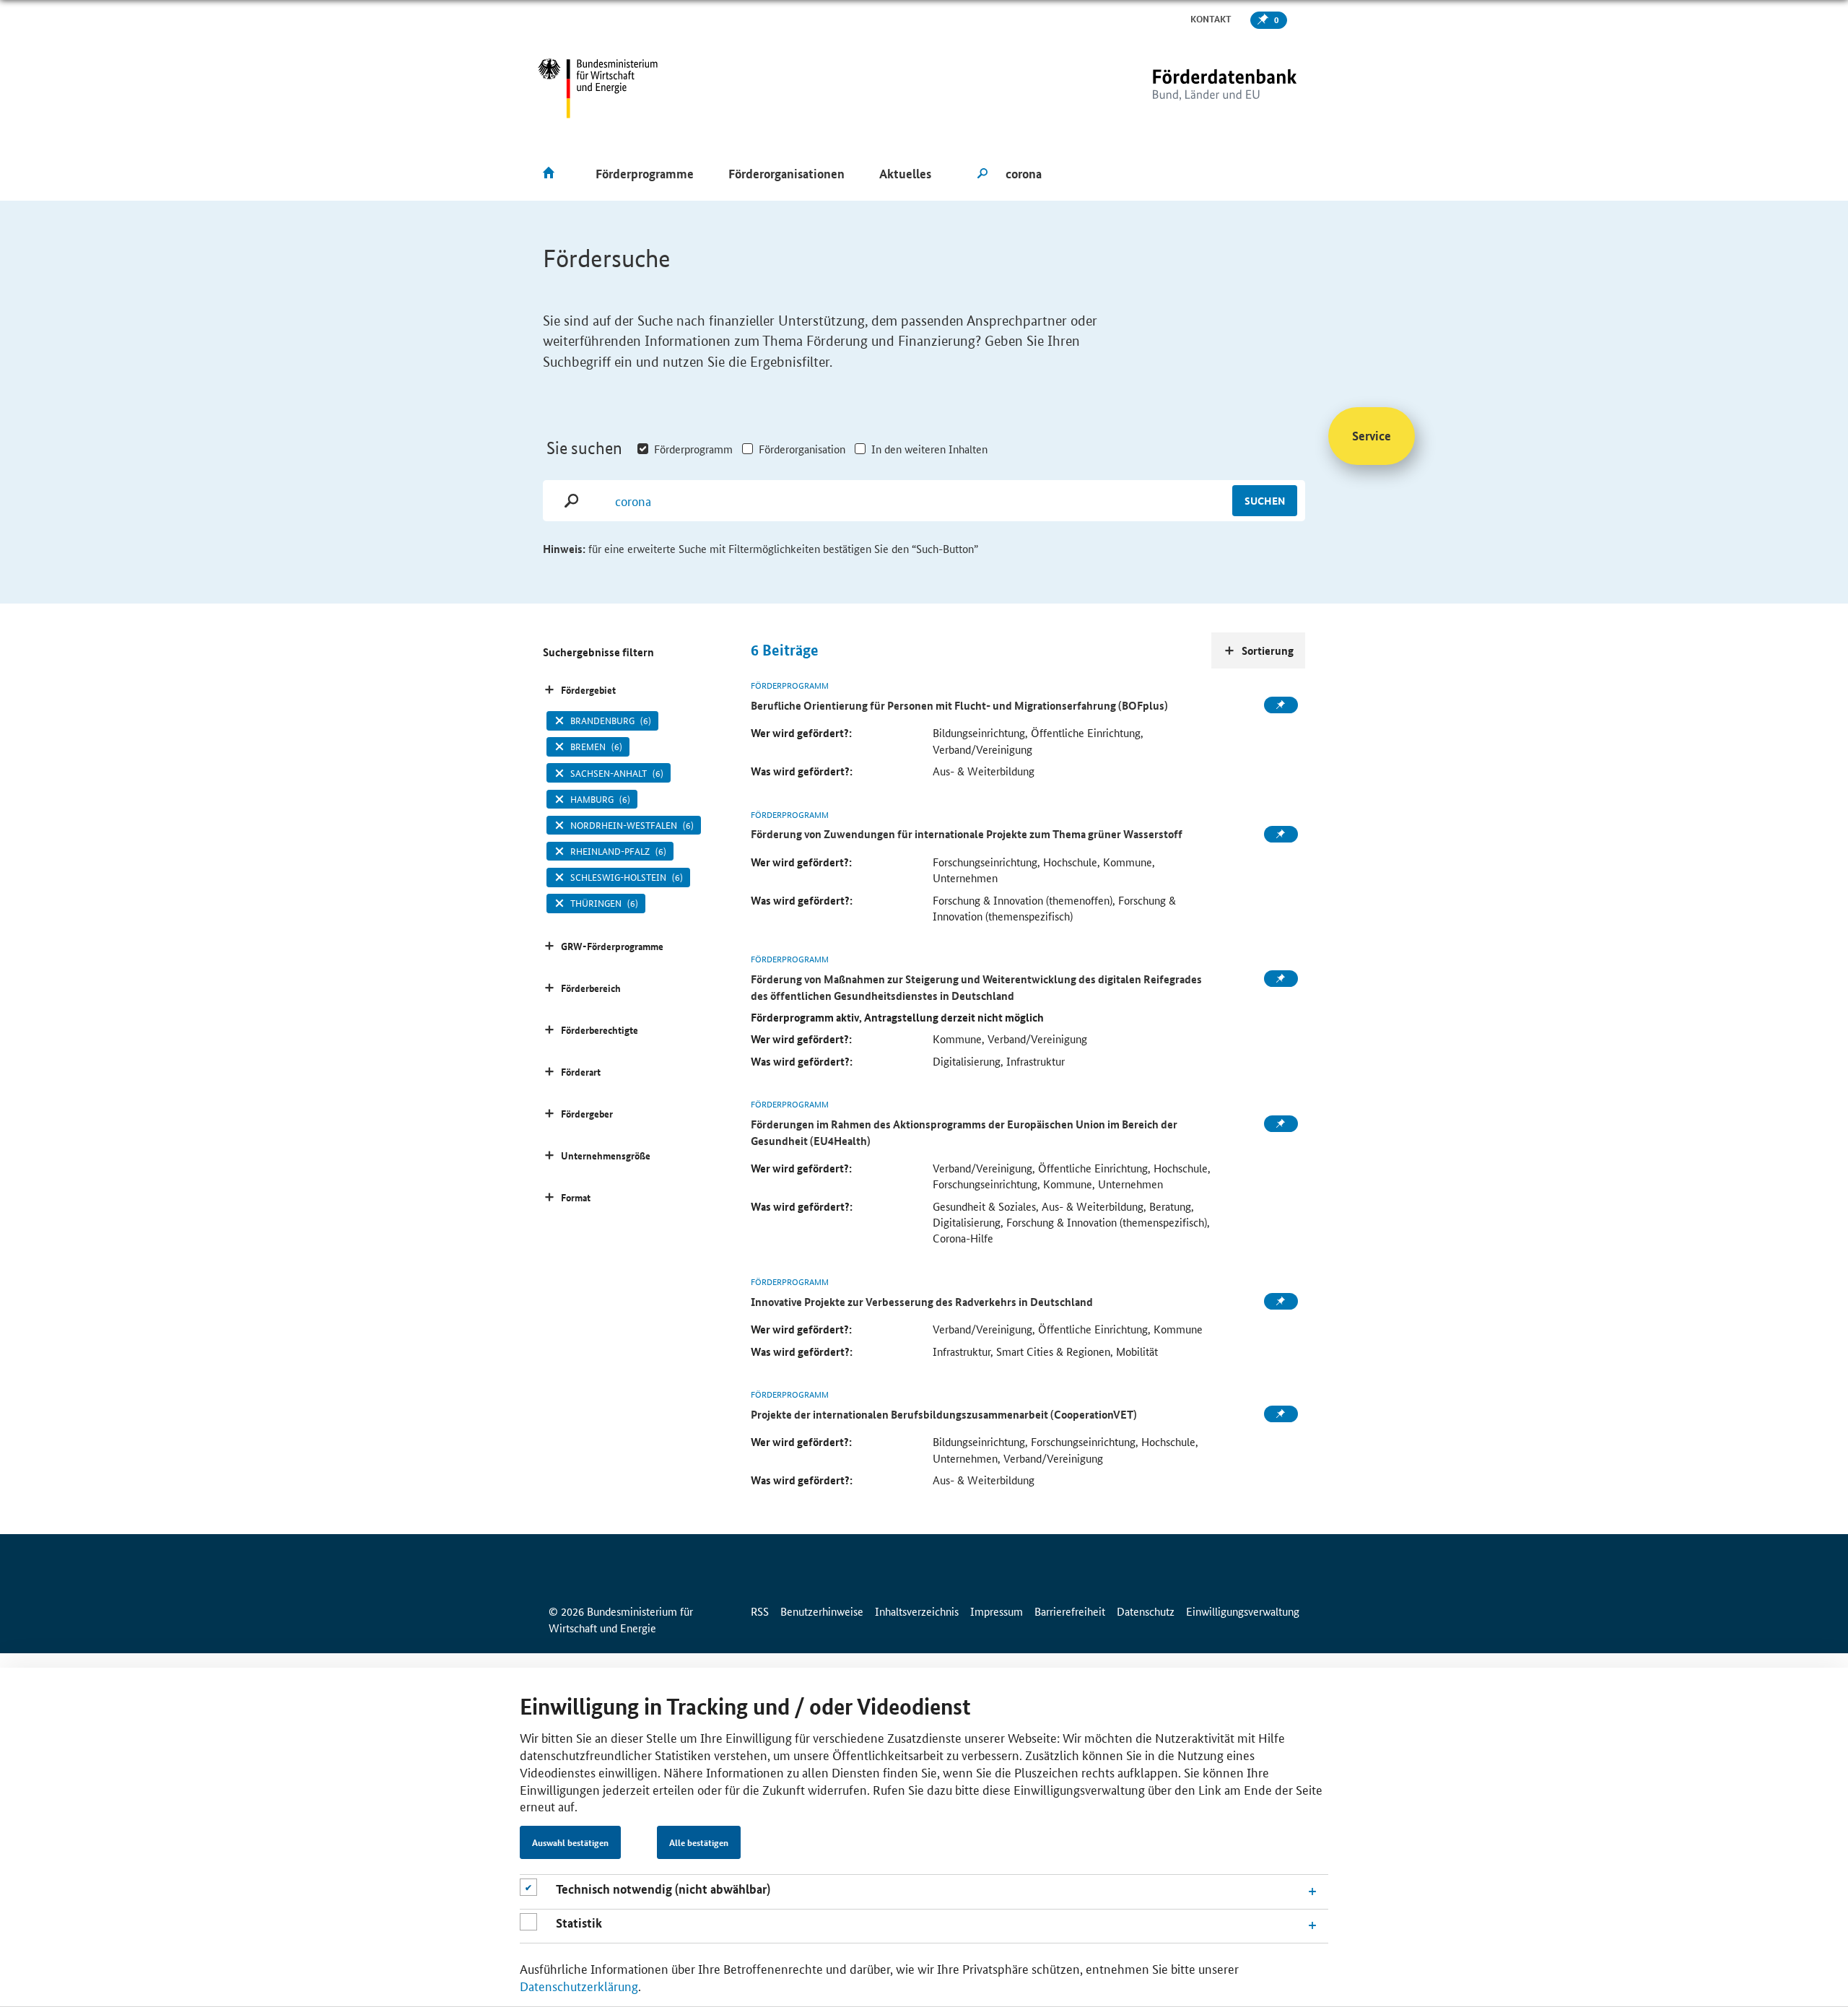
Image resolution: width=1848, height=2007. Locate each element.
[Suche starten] (982, 174)
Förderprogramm (693, 449)
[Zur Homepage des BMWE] (598, 88)
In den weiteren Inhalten (929, 449)
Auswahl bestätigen (570, 1843)
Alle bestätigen (699, 1843)
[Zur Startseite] (1195, 88)
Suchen (1265, 500)
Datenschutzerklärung (579, 1985)
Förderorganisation (802, 449)
